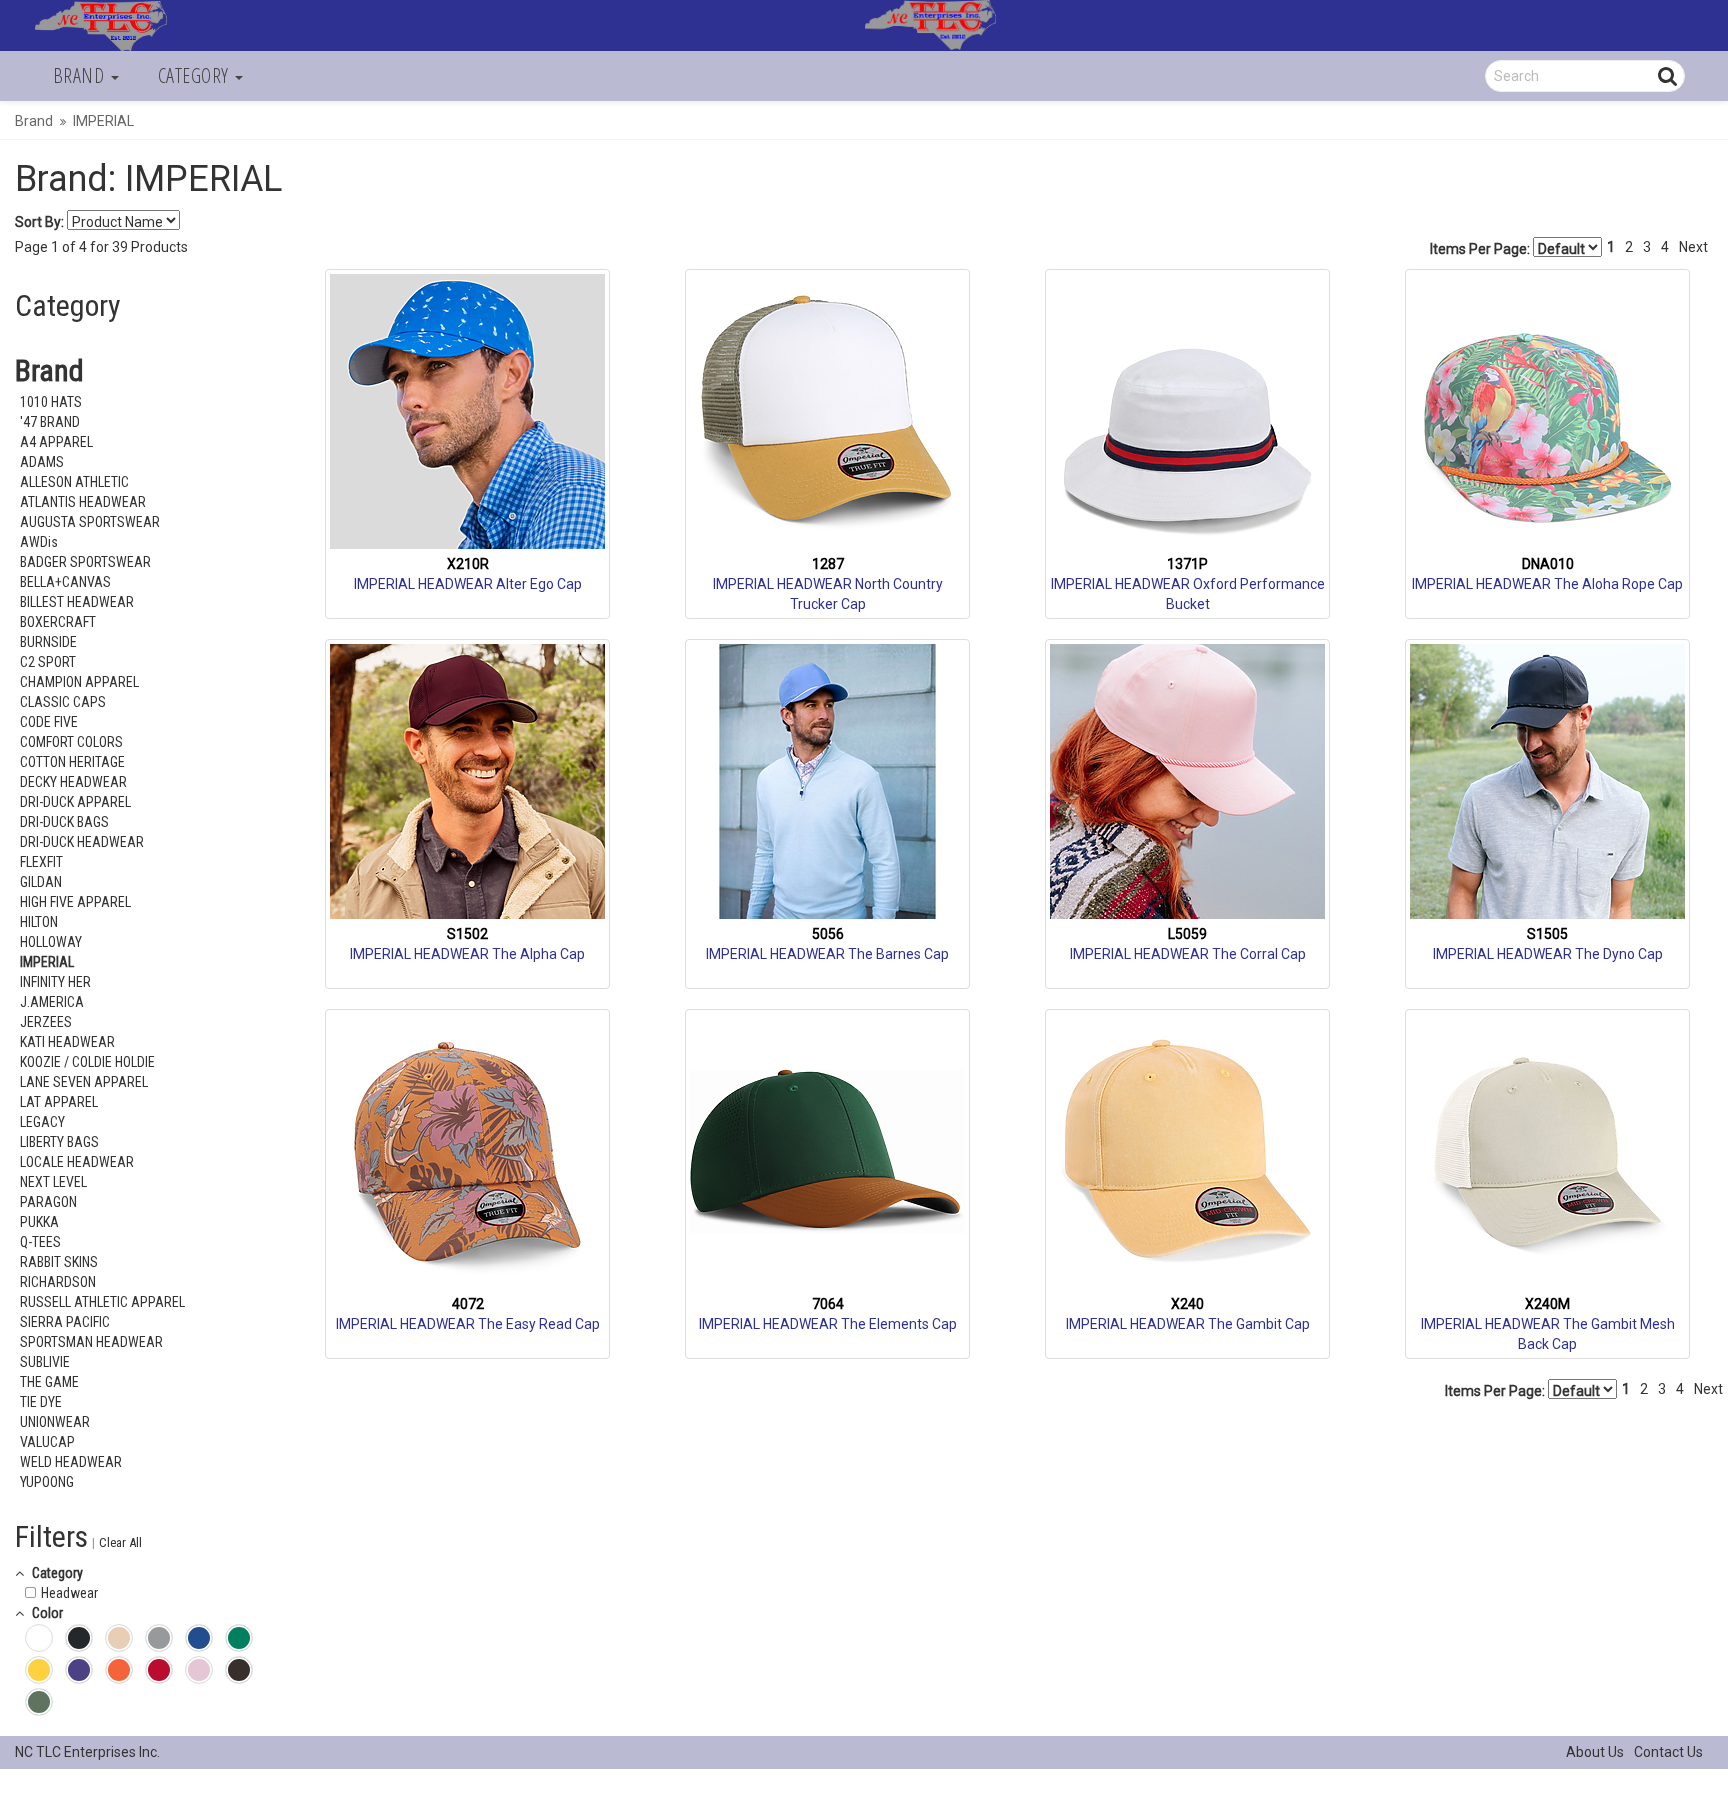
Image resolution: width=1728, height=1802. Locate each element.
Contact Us (1668, 1752)
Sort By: (39, 222)
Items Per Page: (1481, 249)
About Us (1595, 1752)
